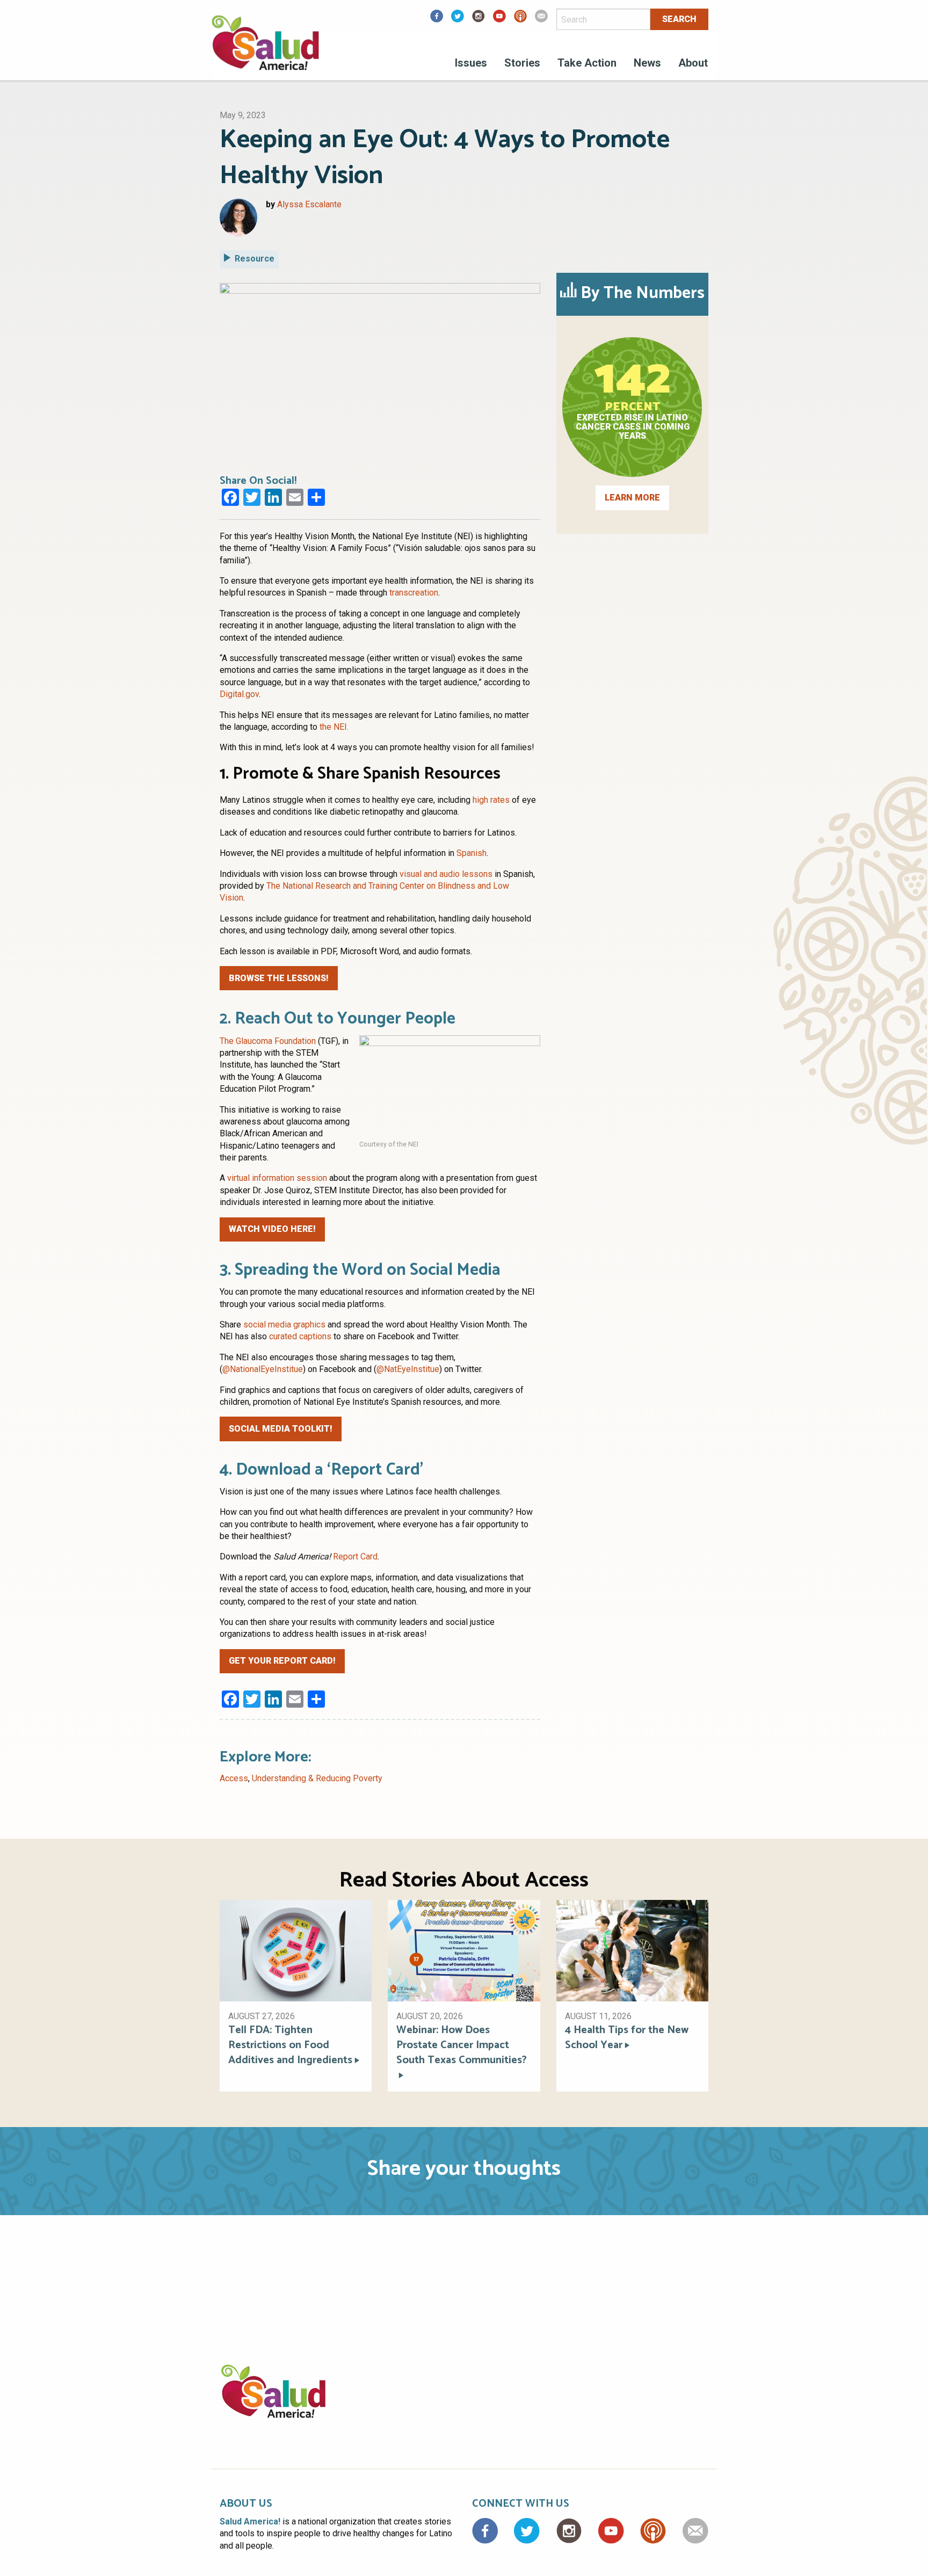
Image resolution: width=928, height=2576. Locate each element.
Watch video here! (272, 1229)
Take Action (587, 63)
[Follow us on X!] (458, 20)
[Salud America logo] (265, 50)
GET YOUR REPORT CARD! (282, 1661)
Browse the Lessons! (279, 978)
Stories (522, 63)
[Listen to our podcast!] (520, 20)
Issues (471, 63)
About (693, 63)
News (647, 63)
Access (234, 1778)
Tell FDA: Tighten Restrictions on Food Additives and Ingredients (290, 2045)
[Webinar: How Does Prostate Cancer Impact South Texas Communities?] (464, 1950)
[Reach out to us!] (541, 20)
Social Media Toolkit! (281, 1429)
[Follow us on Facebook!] (437, 20)
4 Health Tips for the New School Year (627, 2038)
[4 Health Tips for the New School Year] (632, 1950)
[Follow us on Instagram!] (479, 20)
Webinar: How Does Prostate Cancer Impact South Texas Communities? (462, 2046)
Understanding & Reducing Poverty (317, 1778)
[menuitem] (471, 64)
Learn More (632, 498)
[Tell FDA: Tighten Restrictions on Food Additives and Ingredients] (296, 1950)
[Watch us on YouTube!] (499, 20)
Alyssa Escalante (309, 204)
